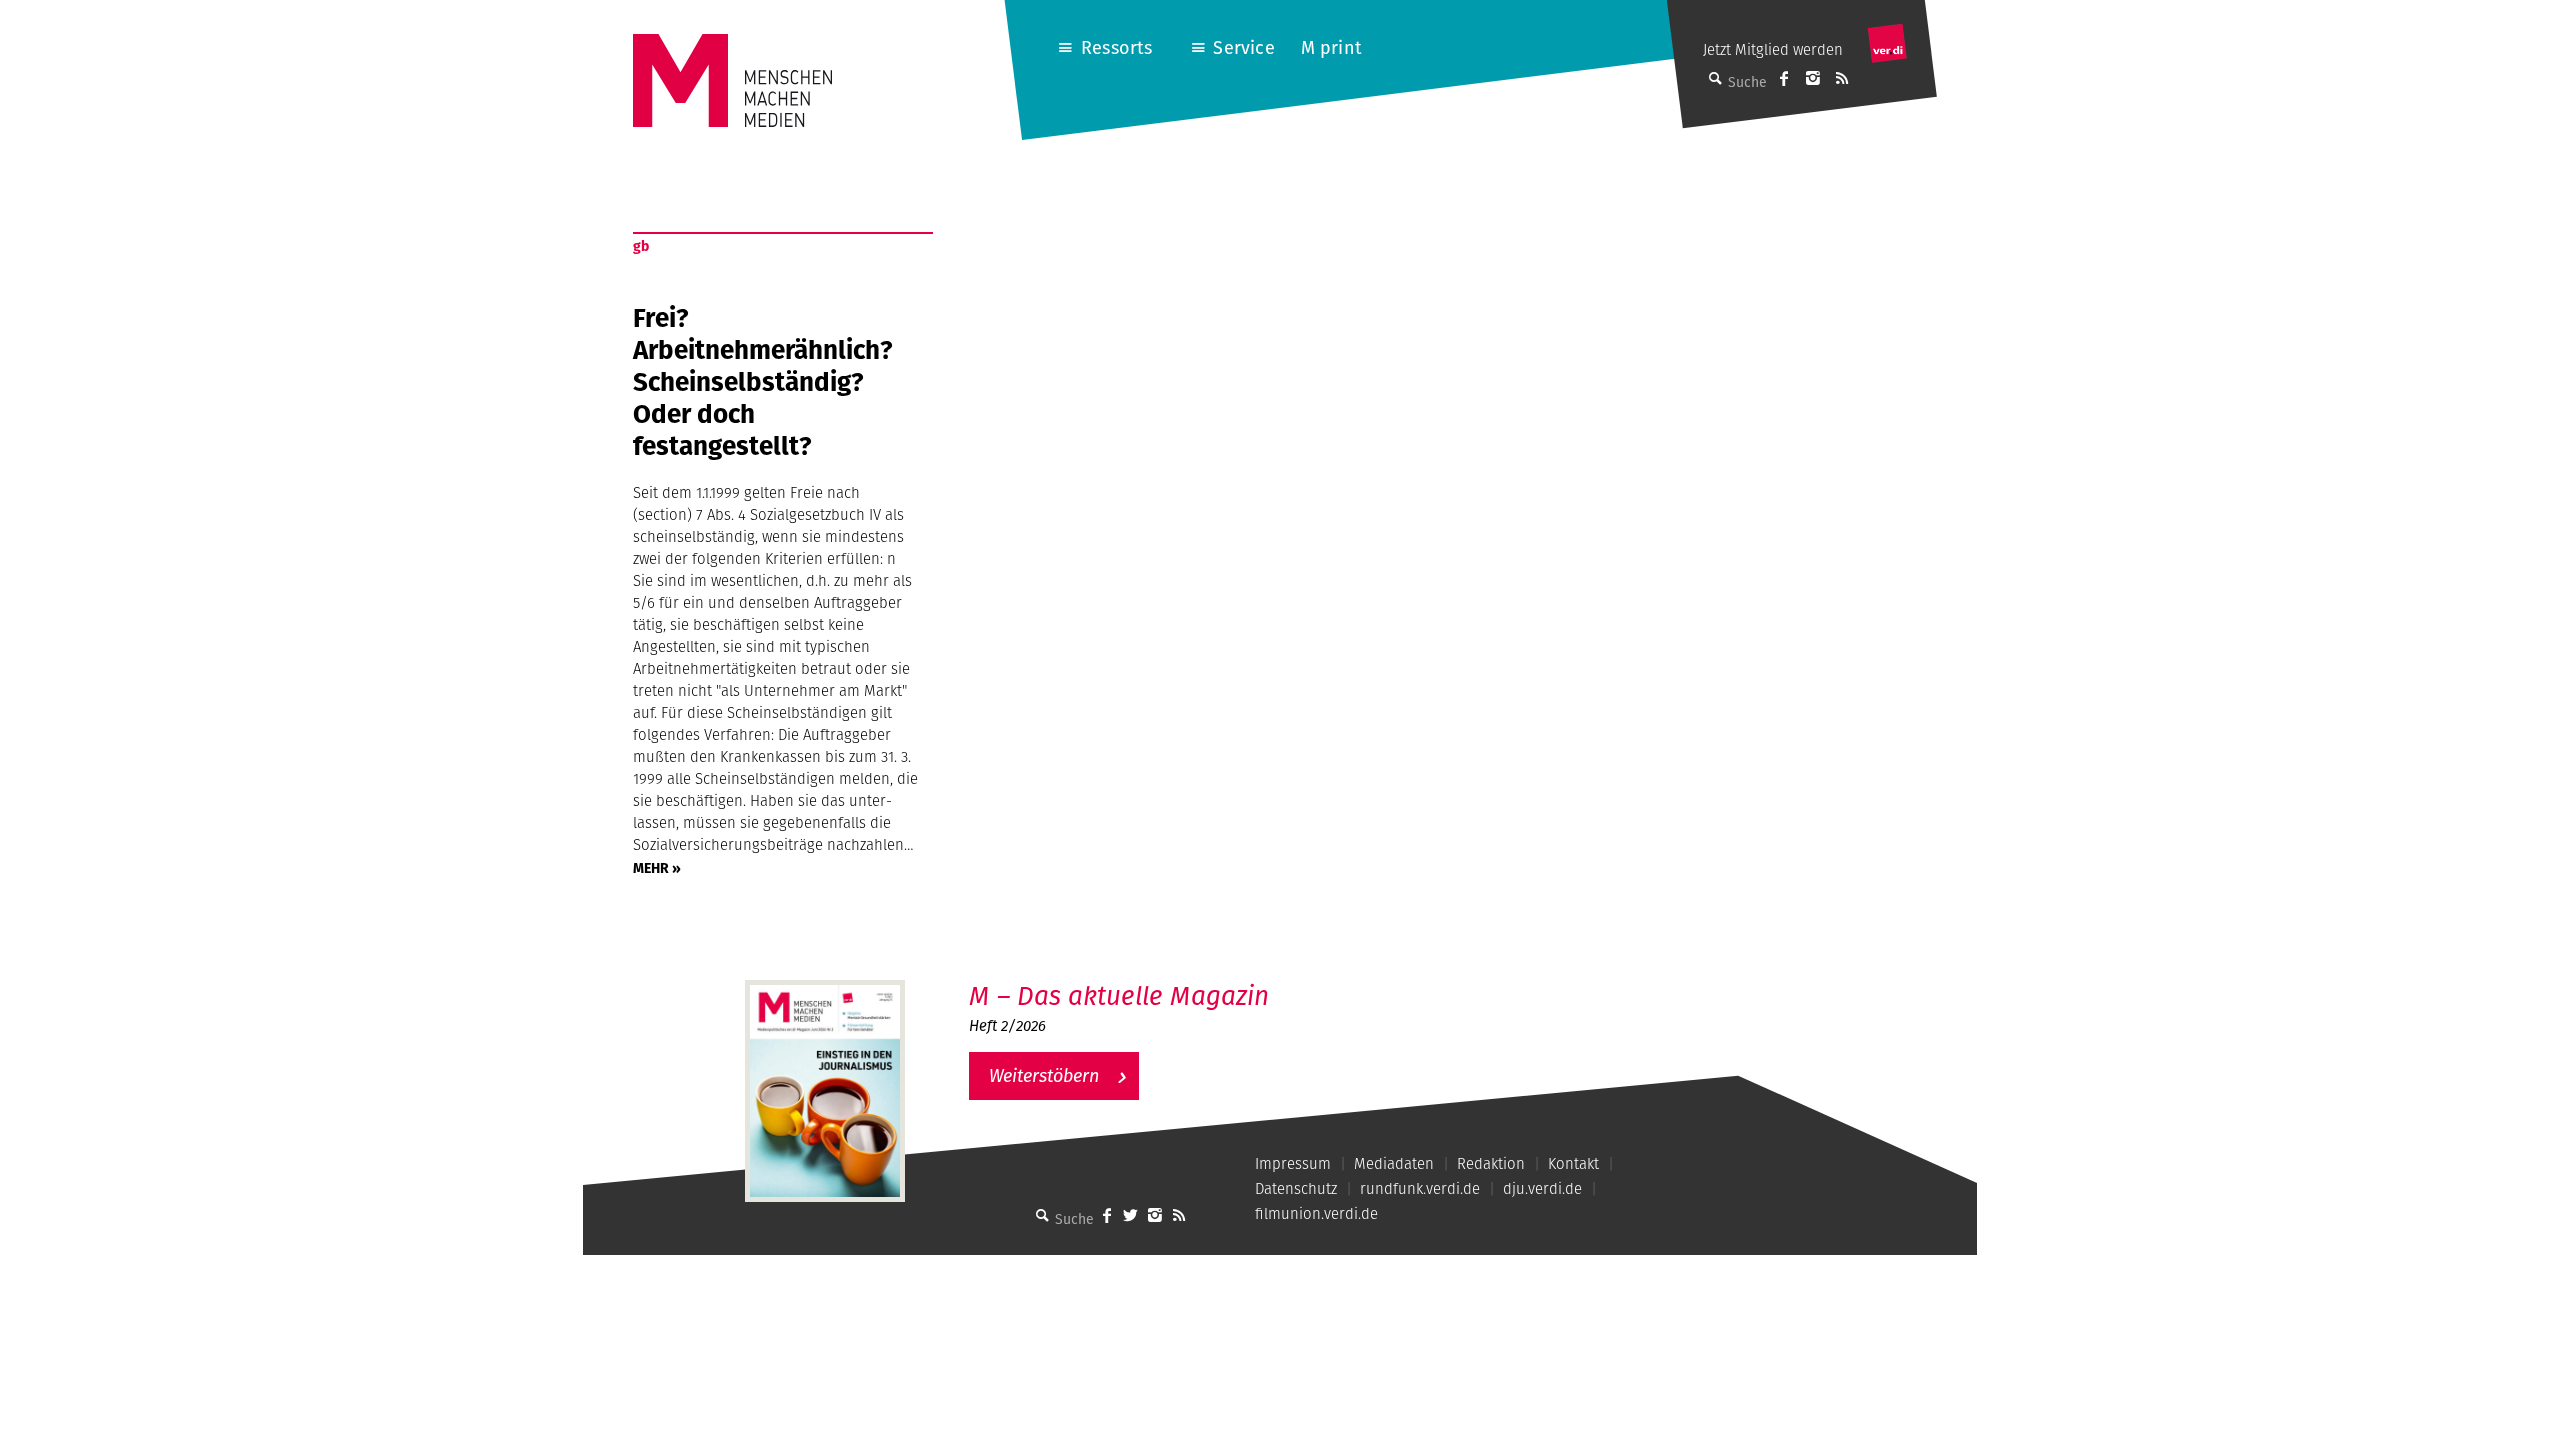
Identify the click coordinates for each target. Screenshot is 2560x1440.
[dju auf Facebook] (1784, 78)
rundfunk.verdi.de (1420, 1188)
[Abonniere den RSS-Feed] (1842, 78)
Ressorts (1116, 47)
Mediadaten (1394, 1163)
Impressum (1293, 1163)
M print (1331, 47)
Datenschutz (1296, 1188)
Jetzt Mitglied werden (1773, 49)
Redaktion (1491, 1163)
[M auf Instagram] (1813, 78)
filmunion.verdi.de (1316, 1213)
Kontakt (1573, 1163)
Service (1243, 47)
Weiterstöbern (1044, 1075)
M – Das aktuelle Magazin (1119, 995)
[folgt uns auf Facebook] (1107, 1215)
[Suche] (1043, 1215)
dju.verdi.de (1542, 1188)
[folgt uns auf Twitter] (1131, 1215)
